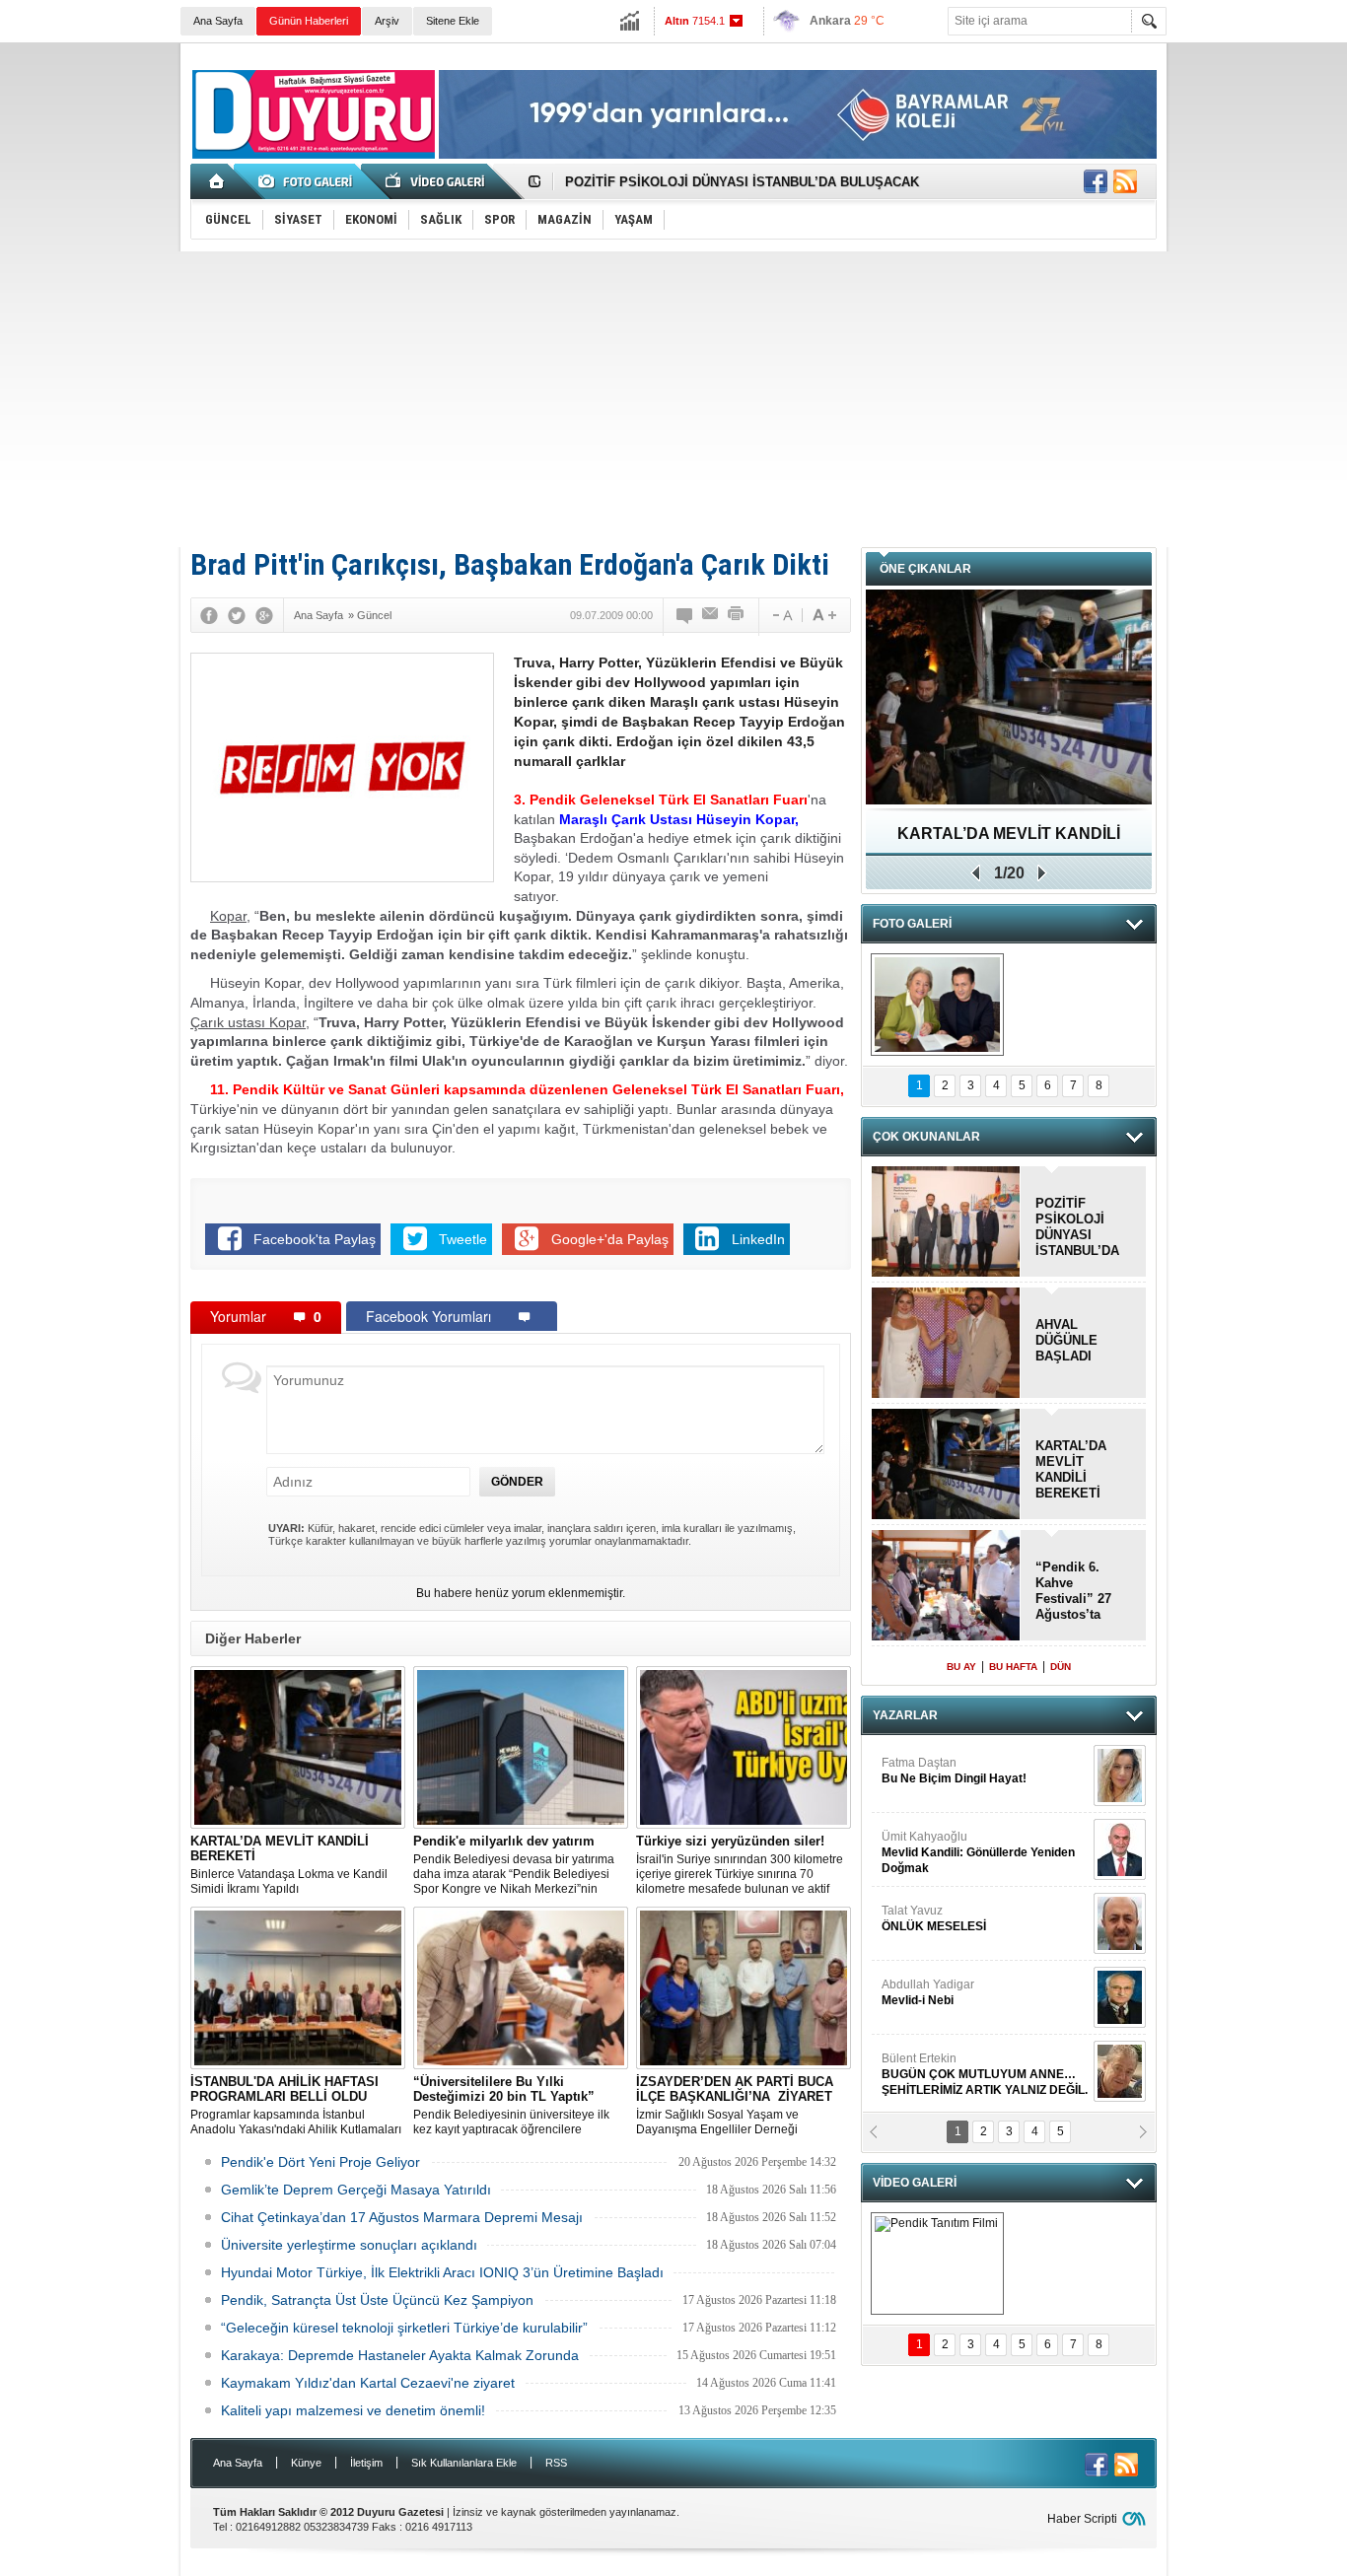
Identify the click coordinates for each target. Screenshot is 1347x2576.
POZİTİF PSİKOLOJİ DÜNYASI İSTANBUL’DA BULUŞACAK (742, 182)
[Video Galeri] (437, 181)
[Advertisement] (673, 399)
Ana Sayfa (218, 21)
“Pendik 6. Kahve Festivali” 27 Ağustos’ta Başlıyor (1073, 1591)
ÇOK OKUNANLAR (926, 1137)
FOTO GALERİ (912, 924)
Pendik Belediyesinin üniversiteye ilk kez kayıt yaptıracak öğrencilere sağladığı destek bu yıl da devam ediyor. (520, 2106)
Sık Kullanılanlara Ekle (464, 2463)
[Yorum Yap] (685, 615)
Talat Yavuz (934, 1918)
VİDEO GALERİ (915, 2183)
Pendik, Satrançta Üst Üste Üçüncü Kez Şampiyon (377, 2300)
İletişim (366, 2463)
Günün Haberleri (309, 21)
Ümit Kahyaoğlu (978, 1852)
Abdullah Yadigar (928, 1992)
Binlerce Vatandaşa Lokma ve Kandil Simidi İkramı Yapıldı (289, 1865)
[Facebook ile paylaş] (1096, 181)
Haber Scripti (1082, 2519)
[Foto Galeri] (309, 181)
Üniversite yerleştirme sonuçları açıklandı (349, 2245)
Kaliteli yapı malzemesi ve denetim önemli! (353, 2410)
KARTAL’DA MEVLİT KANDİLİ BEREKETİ (1071, 1469)
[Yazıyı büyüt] (824, 615)
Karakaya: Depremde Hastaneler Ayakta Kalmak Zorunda (400, 2355)
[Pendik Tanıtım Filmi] (937, 2263)
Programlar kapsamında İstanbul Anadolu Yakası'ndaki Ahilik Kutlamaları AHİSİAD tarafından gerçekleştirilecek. (296, 2106)
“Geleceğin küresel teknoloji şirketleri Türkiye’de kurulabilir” (404, 2328)
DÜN (1061, 1667)
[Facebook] (209, 615)
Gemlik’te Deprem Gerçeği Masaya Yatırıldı (356, 2190)
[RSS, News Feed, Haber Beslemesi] (1125, 181)
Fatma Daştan (954, 1771)
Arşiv (387, 21)
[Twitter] (237, 615)
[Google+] (264, 615)
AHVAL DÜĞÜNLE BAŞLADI (1066, 1340)
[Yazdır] (737, 615)
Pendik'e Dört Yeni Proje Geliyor (320, 2162)
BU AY (961, 1667)
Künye (306, 2463)
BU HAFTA (1013, 1667)
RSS (556, 2463)
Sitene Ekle (453, 21)
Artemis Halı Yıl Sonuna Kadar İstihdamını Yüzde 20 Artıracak (1009, 840)
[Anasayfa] (217, 181)
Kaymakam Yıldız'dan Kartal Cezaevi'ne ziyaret (368, 2383)
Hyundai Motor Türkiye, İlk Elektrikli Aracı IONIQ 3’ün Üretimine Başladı (442, 2272)
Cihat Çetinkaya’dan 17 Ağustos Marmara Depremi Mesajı (402, 2217)
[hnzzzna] (937, 1005)
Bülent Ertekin (985, 2074)
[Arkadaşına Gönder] (711, 615)
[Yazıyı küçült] (781, 615)
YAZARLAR (905, 1715)
